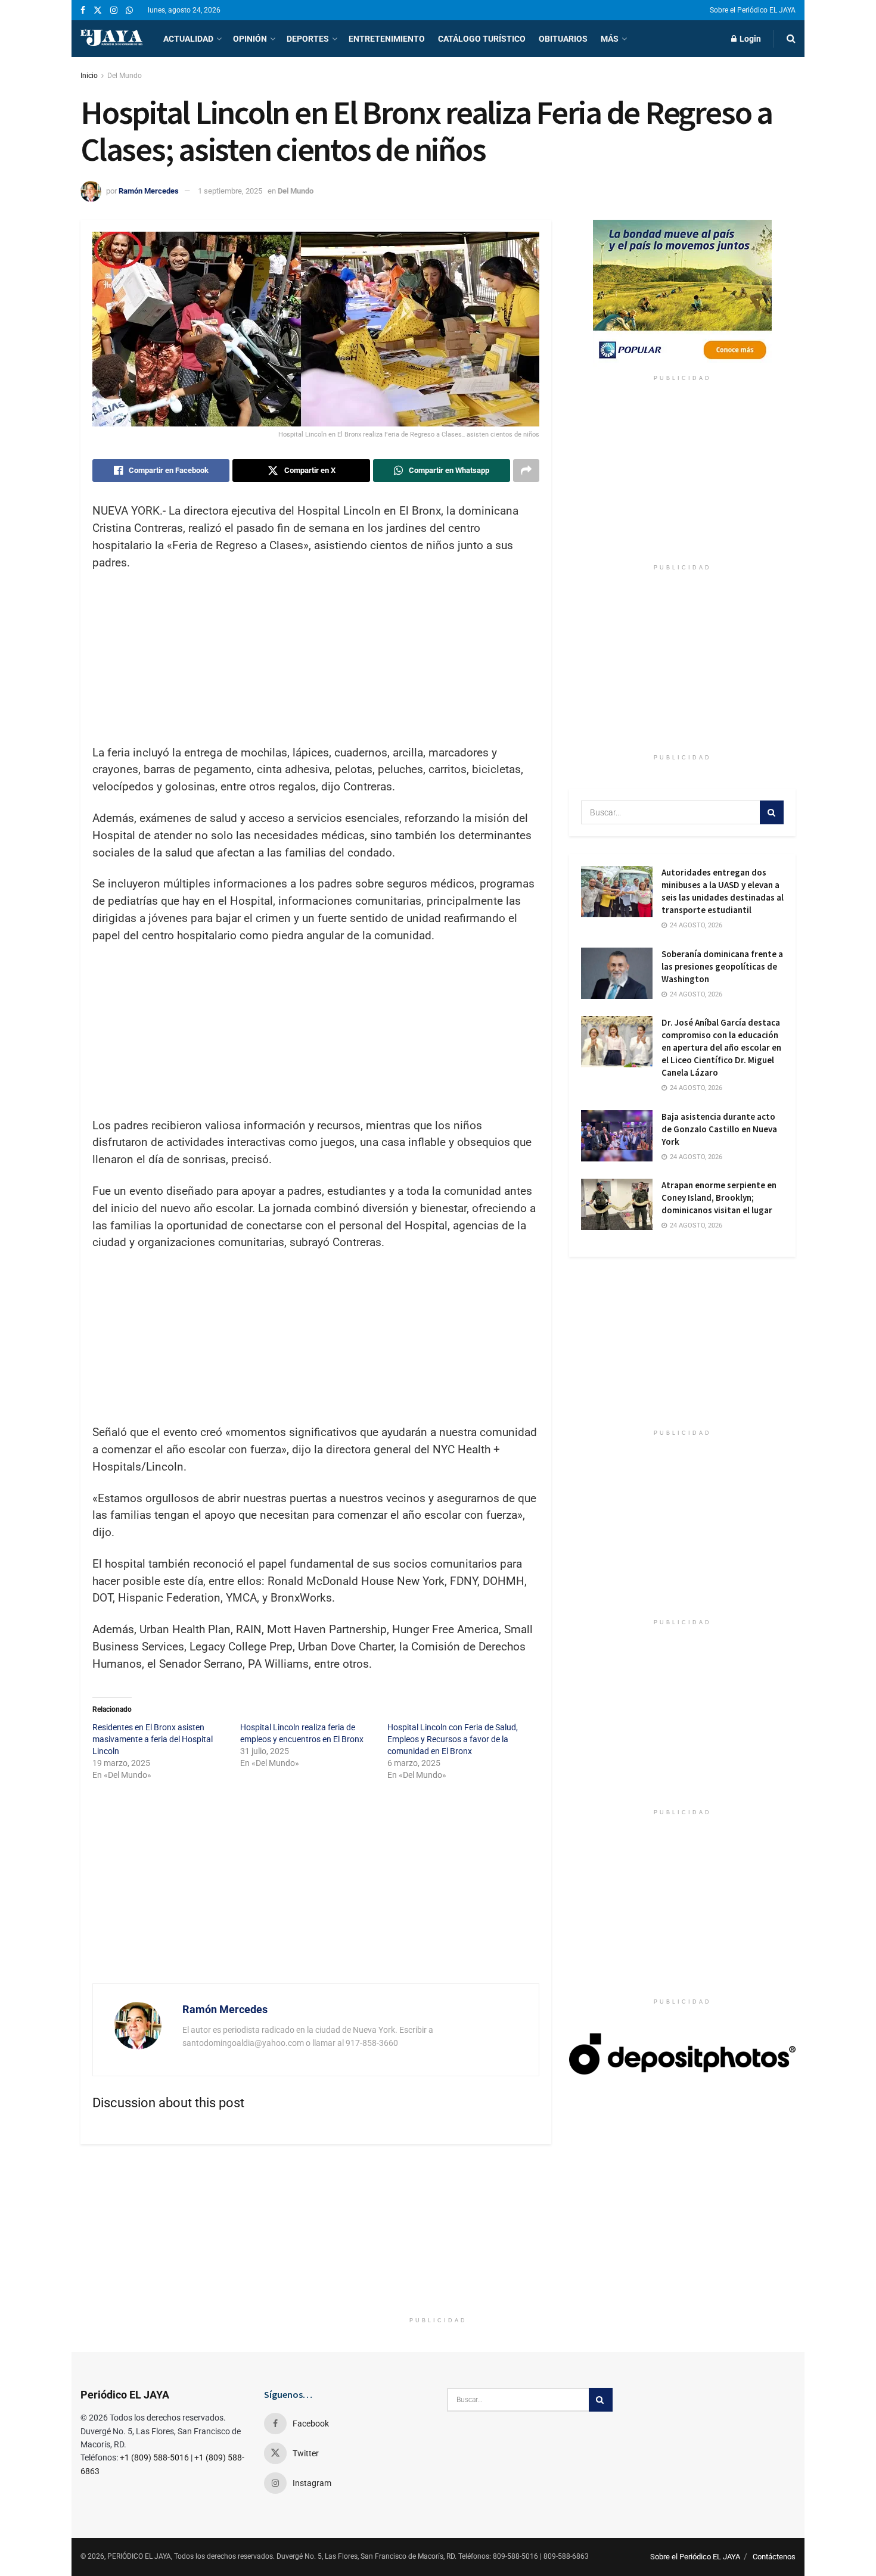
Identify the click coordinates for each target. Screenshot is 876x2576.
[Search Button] (791, 39)
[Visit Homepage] (111, 39)
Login (749, 39)
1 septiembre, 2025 (230, 191)
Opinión (250, 39)
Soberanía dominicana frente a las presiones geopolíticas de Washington (722, 966)
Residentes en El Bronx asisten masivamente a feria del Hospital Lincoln (153, 1739)
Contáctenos (774, 2557)
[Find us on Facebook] (83, 10)
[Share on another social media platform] (526, 471)
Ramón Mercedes (149, 191)
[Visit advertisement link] (682, 294)
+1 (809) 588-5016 (154, 2457)
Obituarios (563, 39)
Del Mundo (125, 76)
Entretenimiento (387, 39)
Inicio (89, 76)
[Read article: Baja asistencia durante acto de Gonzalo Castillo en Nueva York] (617, 1136)
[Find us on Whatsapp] (129, 10)
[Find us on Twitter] (98, 10)
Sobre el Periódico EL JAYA (753, 10)
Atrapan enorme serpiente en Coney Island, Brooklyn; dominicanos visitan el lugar (719, 1197)
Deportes (308, 39)
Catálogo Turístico (482, 39)
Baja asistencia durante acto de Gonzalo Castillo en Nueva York (719, 1129)
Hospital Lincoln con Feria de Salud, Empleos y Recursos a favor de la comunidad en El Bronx (453, 1739)
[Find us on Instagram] (114, 10)
